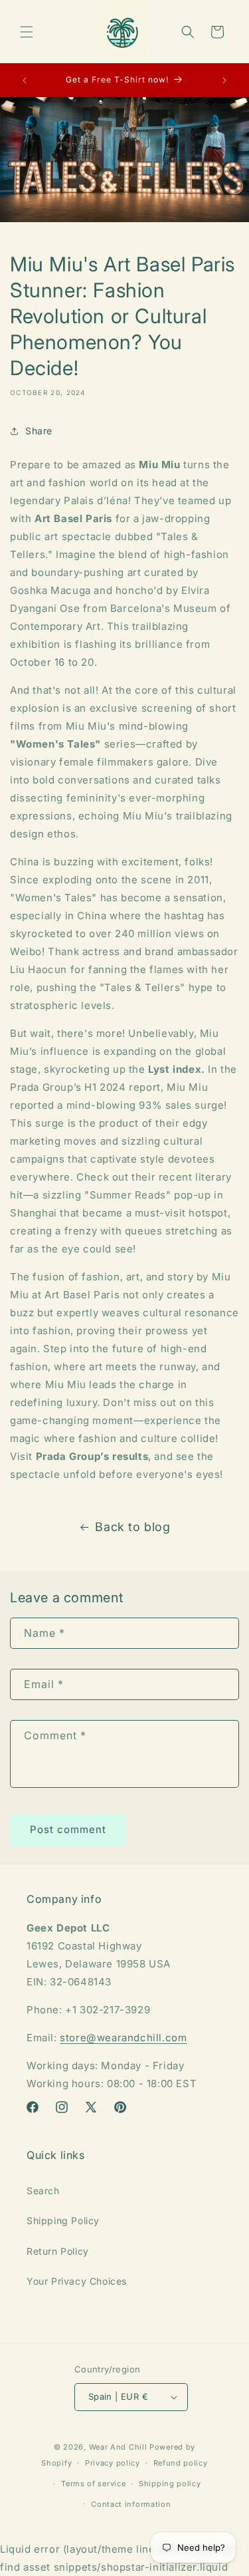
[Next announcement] (224, 80)
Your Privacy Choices (77, 2281)
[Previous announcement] (25, 80)
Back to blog (132, 1527)
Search (43, 2191)
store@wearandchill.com (123, 2038)
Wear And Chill (118, 2447)
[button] (27, 32)
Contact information (131, 2504)
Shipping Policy (63, 2220)
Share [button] (39, 431)
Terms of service (93, 2484)
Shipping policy (170, 2484)
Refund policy (181, 2463)
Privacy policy (113, 2463)
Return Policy (58, 2251)
